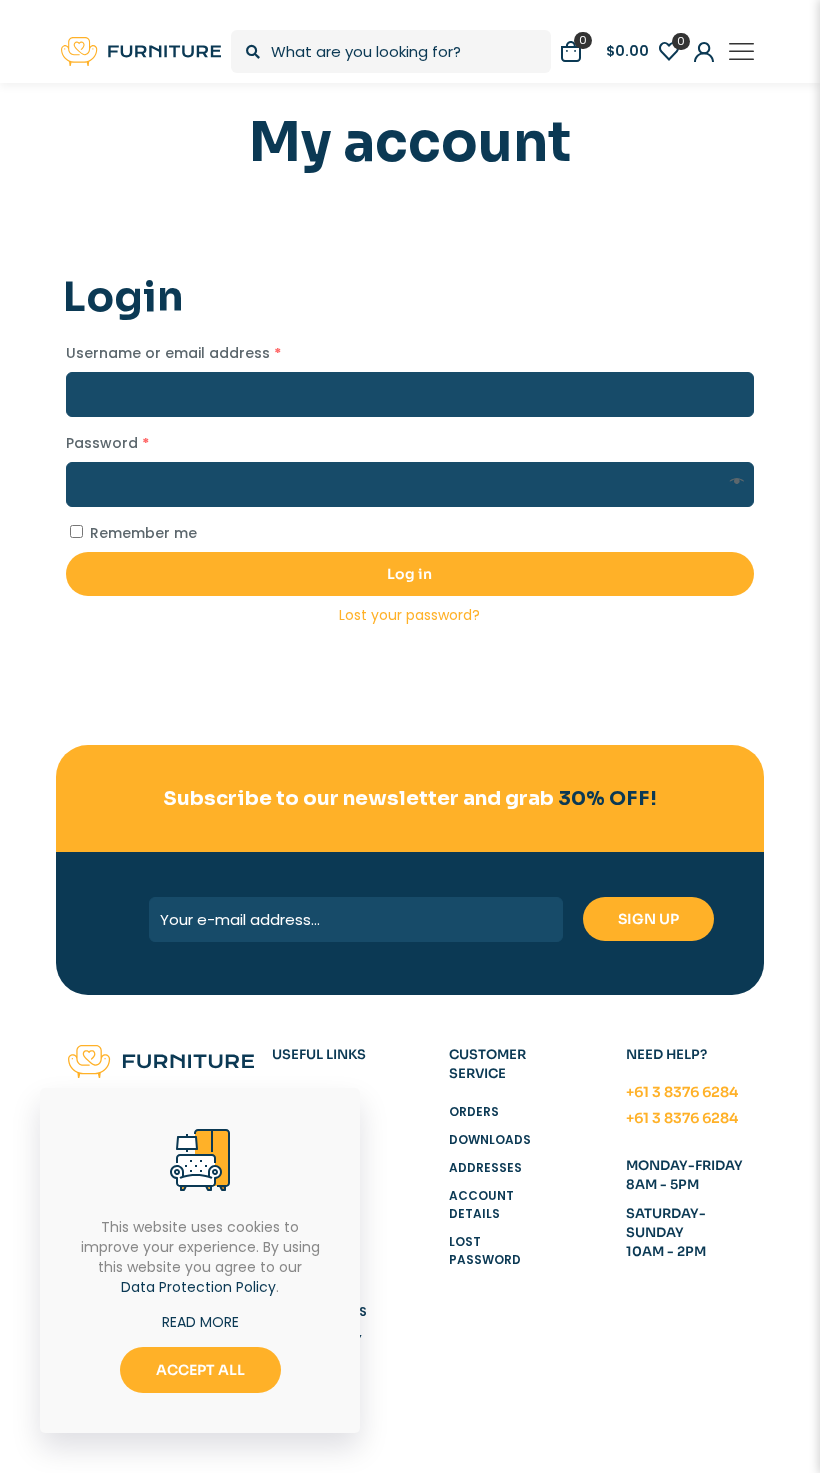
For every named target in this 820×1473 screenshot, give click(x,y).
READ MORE (200, 1322)
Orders (474, 1111)
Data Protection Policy (198, 1287)
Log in (409, 574)
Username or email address (173, 353)
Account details (481, 1204)
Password (107, 443)
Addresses (485, 1167)
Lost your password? (409, 615)
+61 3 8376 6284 (682, 1092)
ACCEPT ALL (200, 1370)
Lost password (485, 1250)
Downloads (490, 1139)
